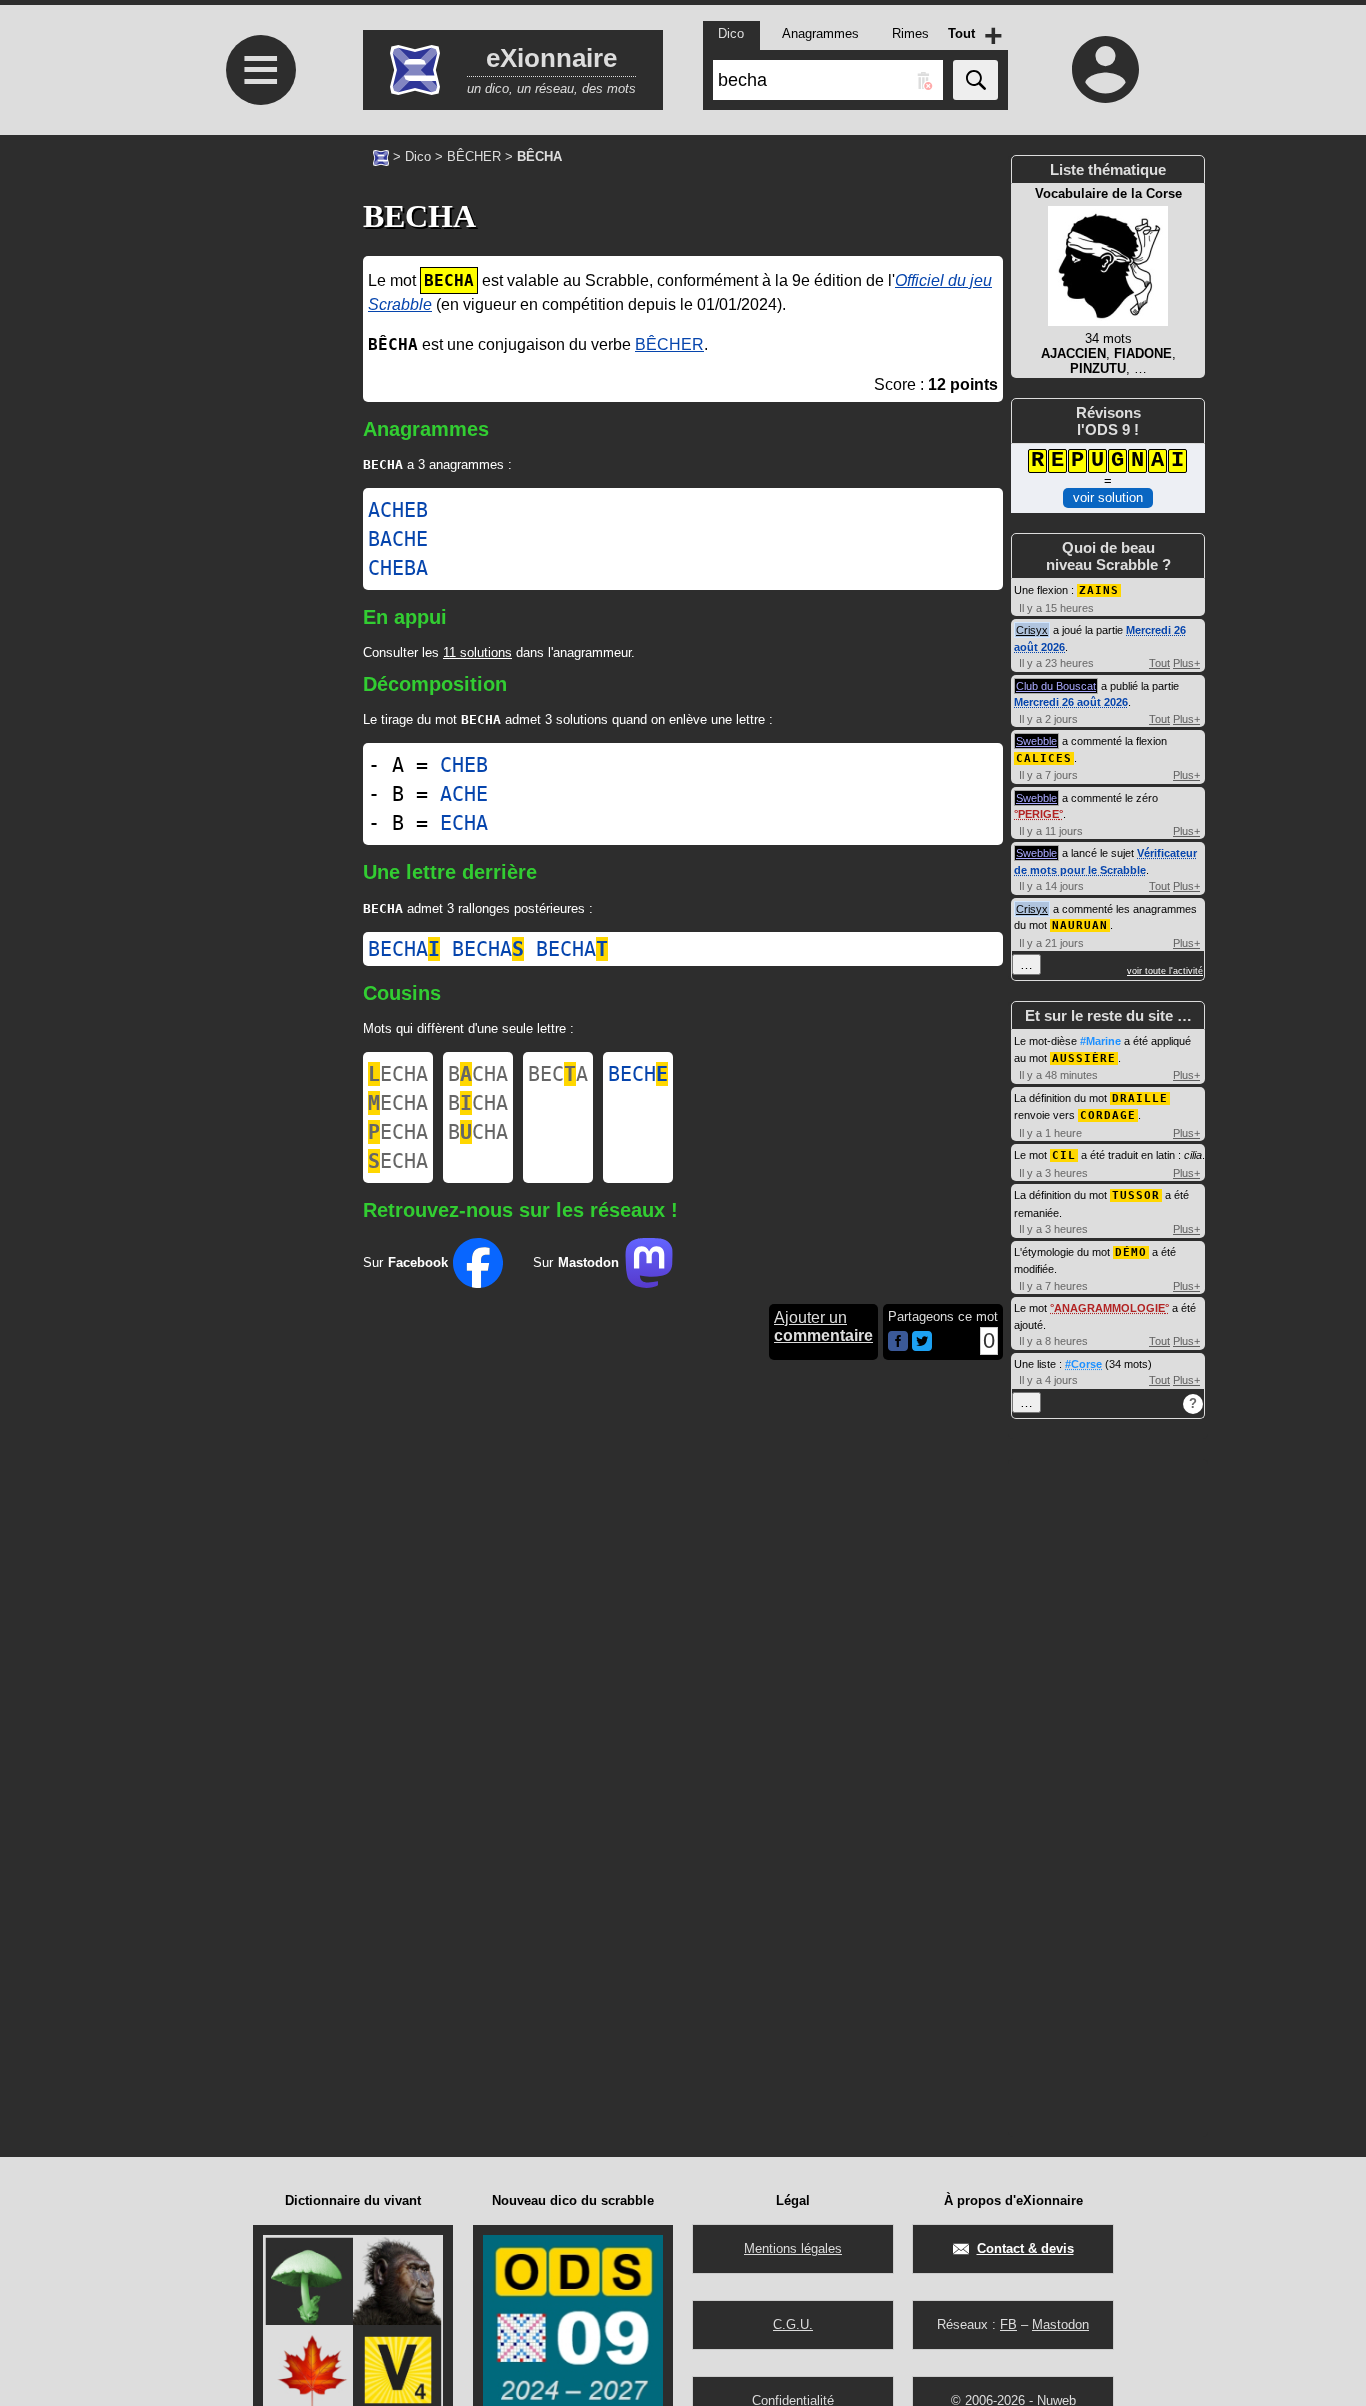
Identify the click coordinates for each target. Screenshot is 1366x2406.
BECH (638, 1074)
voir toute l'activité (1165, 971)
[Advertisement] (258, 326)
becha (404, 949)
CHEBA (398, 568)
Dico (418, 156)
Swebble (1036, 741)
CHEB (464, 765)
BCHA (478, 1074)
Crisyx (1032, 630)
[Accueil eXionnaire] (381, 156)
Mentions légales (793, 2248)
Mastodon (1060, 2324)
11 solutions (477, 652)
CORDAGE (1108, 1115)
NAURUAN (1080, 925)
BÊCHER (474, 156)
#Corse (1083, 1364)
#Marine (1100, 1041)
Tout (1159, 663)
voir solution (1108, 497)
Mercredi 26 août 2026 (1071, 702)
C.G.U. (793, 2324)
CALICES (1044, 758)
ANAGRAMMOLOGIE (1109, 1308)
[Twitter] (922, 1346)
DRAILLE (1140, 1098)
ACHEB (398, 510)
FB (1008, 2324)
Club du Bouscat (1056, 686)
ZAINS (1099, 590)
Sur (405, 1262)
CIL (1064, 1155)
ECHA (464, 823)
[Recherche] (975, 80)
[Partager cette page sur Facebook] (898, 1342)
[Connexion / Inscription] (1106, 69)
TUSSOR (1136, 1195)
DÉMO (1131, 1252)
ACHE (464, 794)
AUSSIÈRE (1084, 1058)
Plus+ (1186, 663)
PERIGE (1038, 814)
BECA (558, 1074)
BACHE (398, 539)
